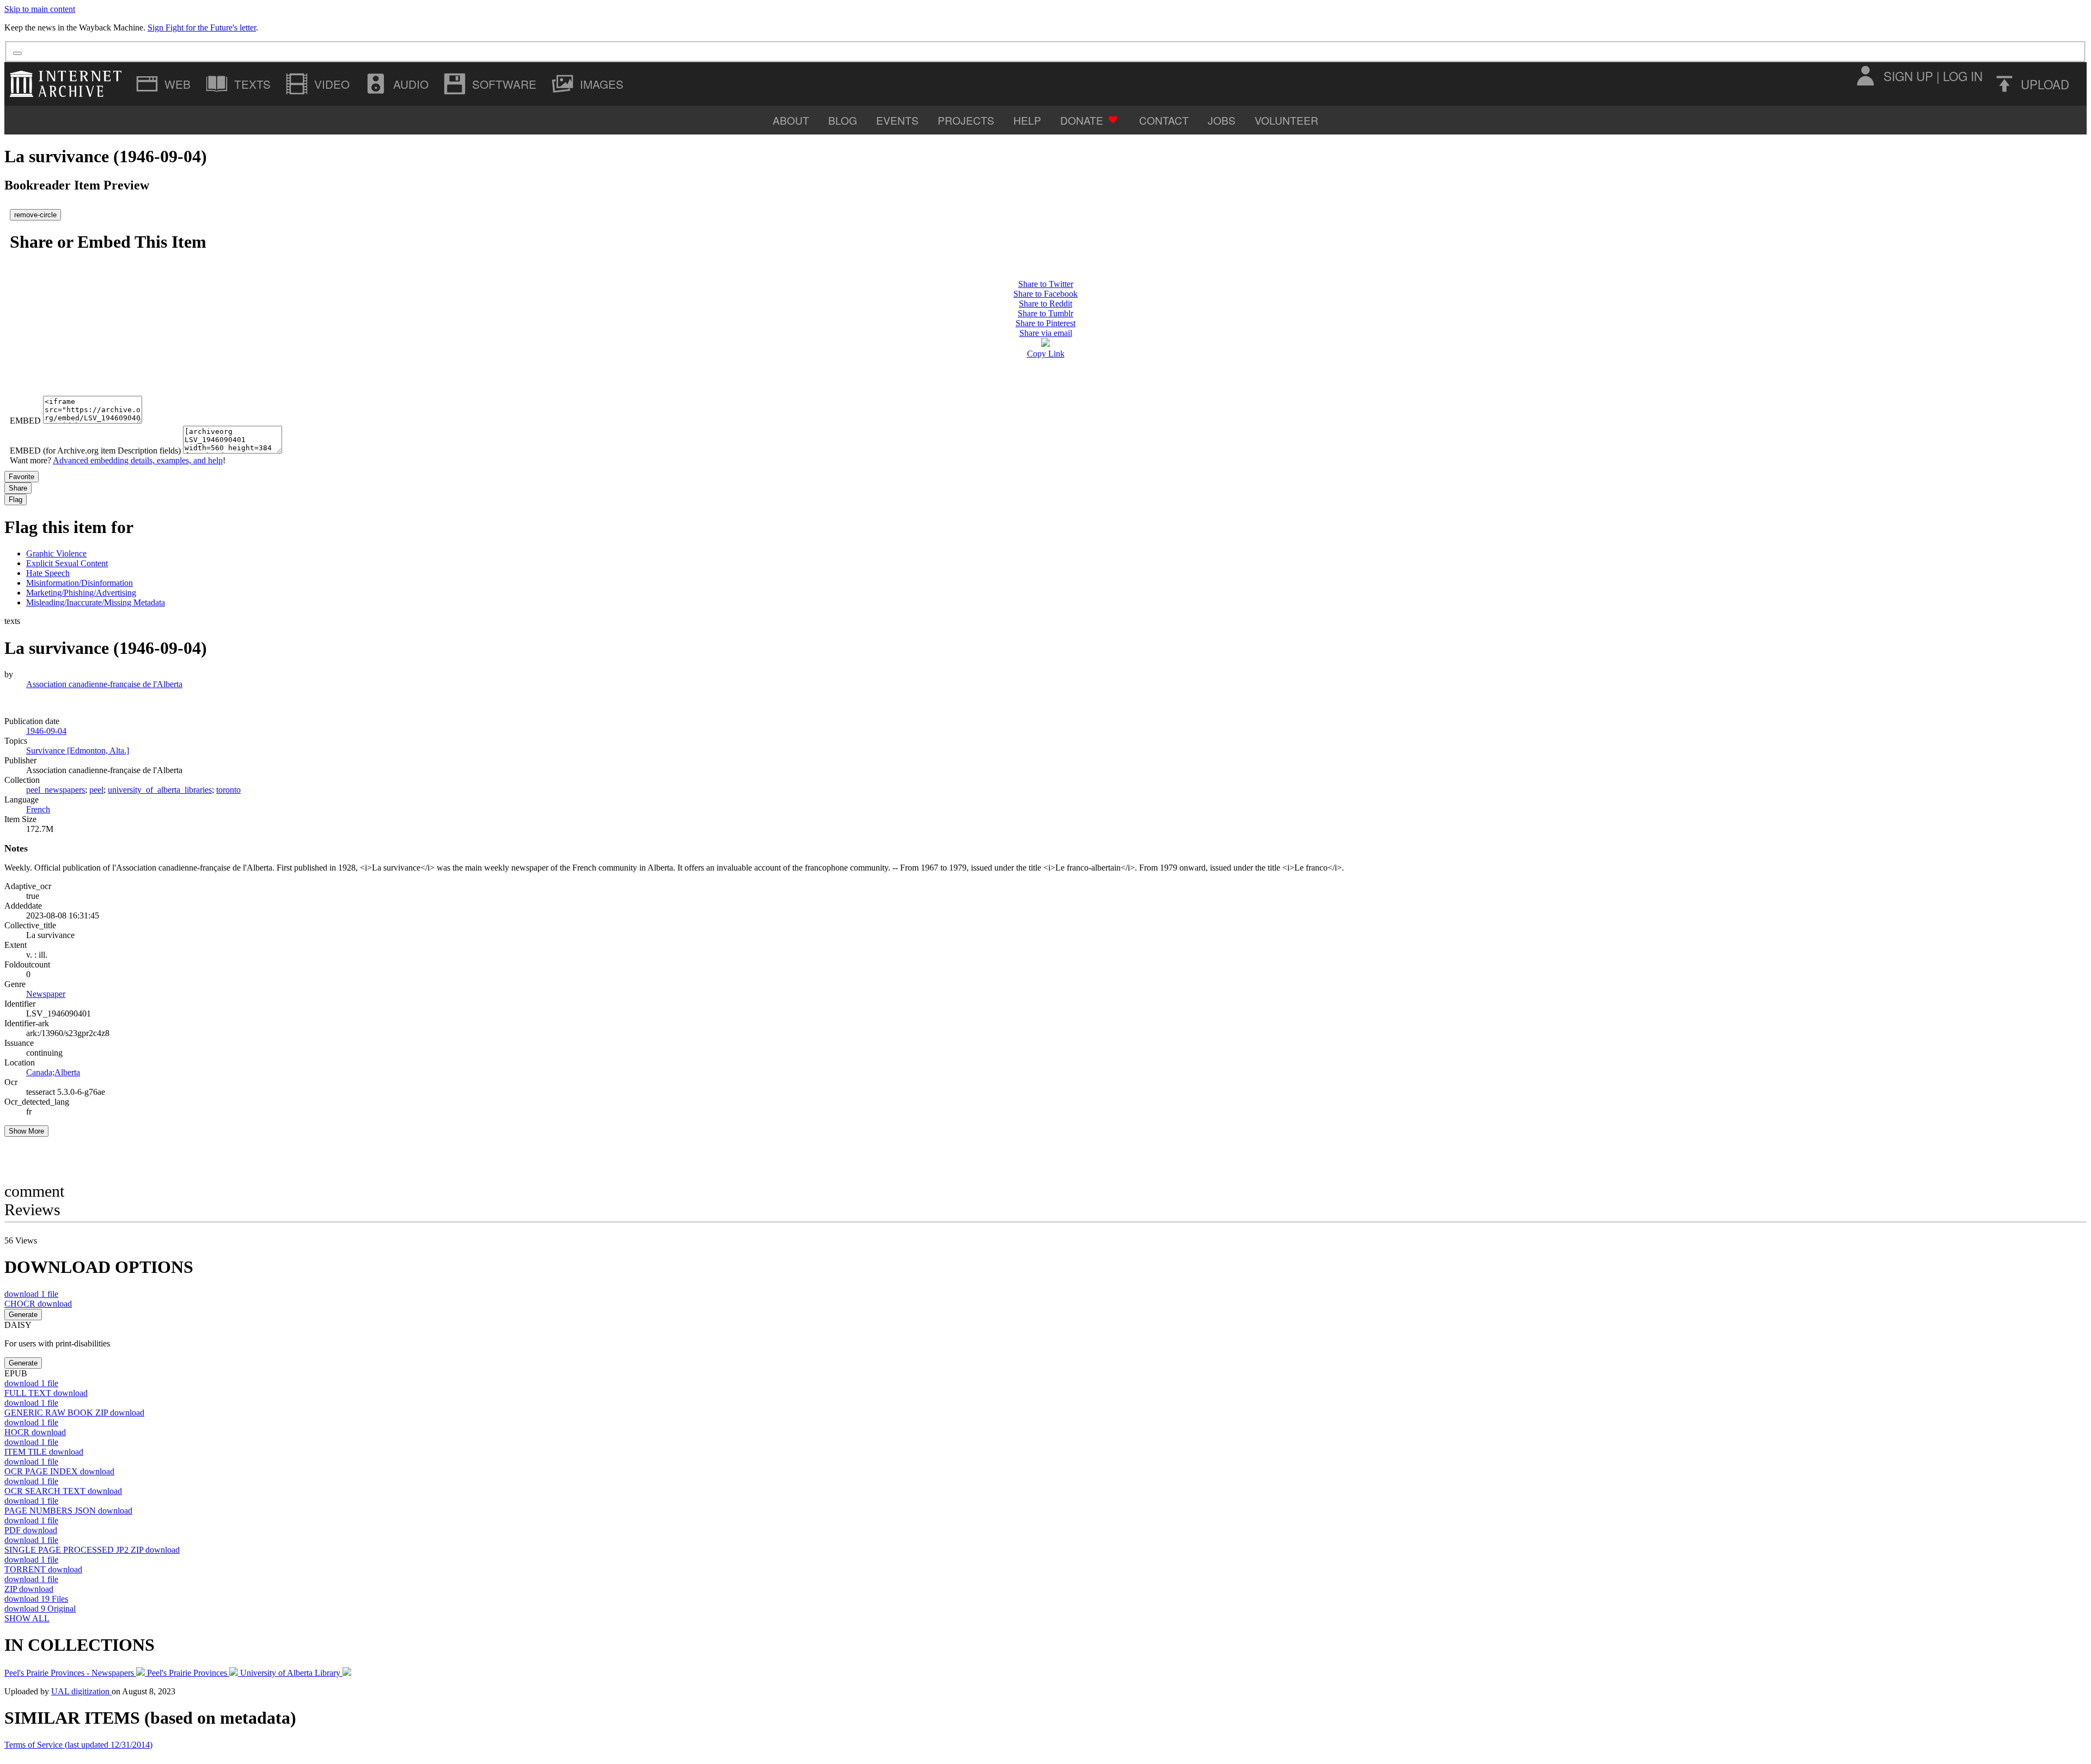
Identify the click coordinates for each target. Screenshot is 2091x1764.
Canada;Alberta (53, 1072)
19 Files (36, 1599)
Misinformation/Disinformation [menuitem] (80, 583)
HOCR (35, 1432)
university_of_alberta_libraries (160, 790)
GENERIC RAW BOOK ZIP (74, 1413)
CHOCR (38, 1304)
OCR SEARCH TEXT (63, 1491)
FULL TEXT (46, 1393)
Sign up (1908, 76)
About (791, 120)
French (38, 809)
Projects (966, 120)
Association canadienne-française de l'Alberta (104, 684)
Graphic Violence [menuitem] (56, 553)
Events (897, 120)
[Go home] (68, 84)
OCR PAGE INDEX (59, 1471)
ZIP (29, 1589)
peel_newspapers (56, 790)
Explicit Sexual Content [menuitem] (67, 563)
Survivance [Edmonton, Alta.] (78, 751)
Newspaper (46, 994)
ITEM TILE (44, 1452)
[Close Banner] (17, 53)
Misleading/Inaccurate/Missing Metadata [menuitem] (96, 602)
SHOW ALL (27, 1618)
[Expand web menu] (164, 84)
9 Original (40, 1609)
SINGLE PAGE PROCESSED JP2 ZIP (92, 1550)
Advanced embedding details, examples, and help (138, 460)
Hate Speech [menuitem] (48, 573)
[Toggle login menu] (1865, 76)
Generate (23, 1315)
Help (1027, 120)
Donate (1082, 120)
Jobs (1222, 120)
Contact (1164, 120)
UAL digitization (81, 1691)
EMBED (25, 421)
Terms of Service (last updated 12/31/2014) (78, 1745)
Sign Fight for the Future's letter (202, 27)
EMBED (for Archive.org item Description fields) (95, 451)
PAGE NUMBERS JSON (68, 1511)
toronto (228, 790)
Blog (843, 120)
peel (96, 790)
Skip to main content (40, 9)
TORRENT (43, 1569)
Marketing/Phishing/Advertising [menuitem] (81, 593)
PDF (31, 1530)
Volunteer (1286, 120)
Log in (1963, 76)
